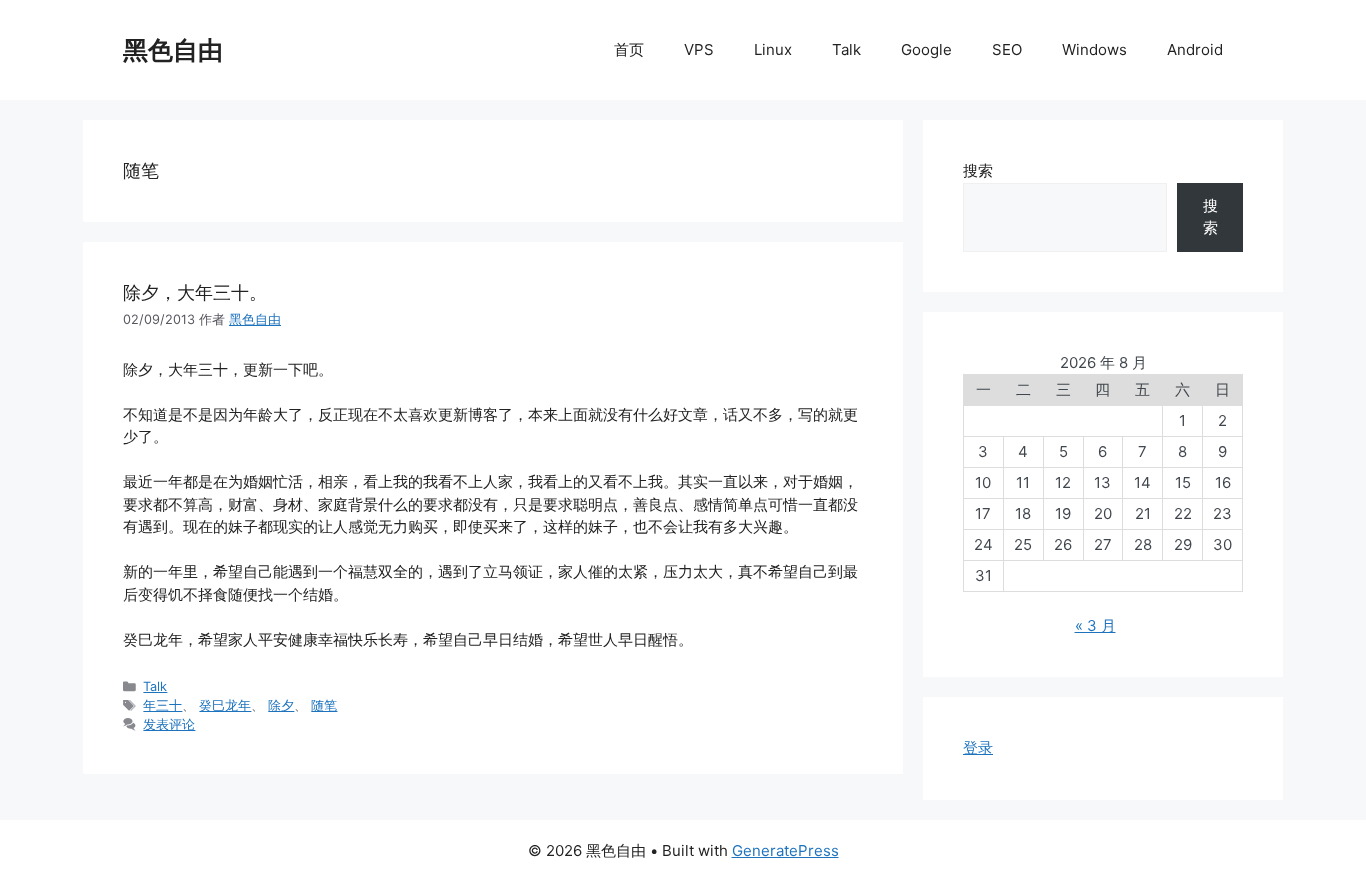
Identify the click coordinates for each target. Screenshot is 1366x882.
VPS (699, 49)
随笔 (324, 705)
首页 (629, 49)
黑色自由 (173, 50)
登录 (978, 747)
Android (1195, 49)
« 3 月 (1095, 625)
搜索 (978, 170)
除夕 (281, 705)
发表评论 (169, 724)
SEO (1007, 49)
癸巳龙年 (225, 705)
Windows (1094, 49)
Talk (846, 49)
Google (926, 49)
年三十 (162, 705)
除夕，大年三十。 (195, 292)
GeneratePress (785, 850)
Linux (773, 49)
